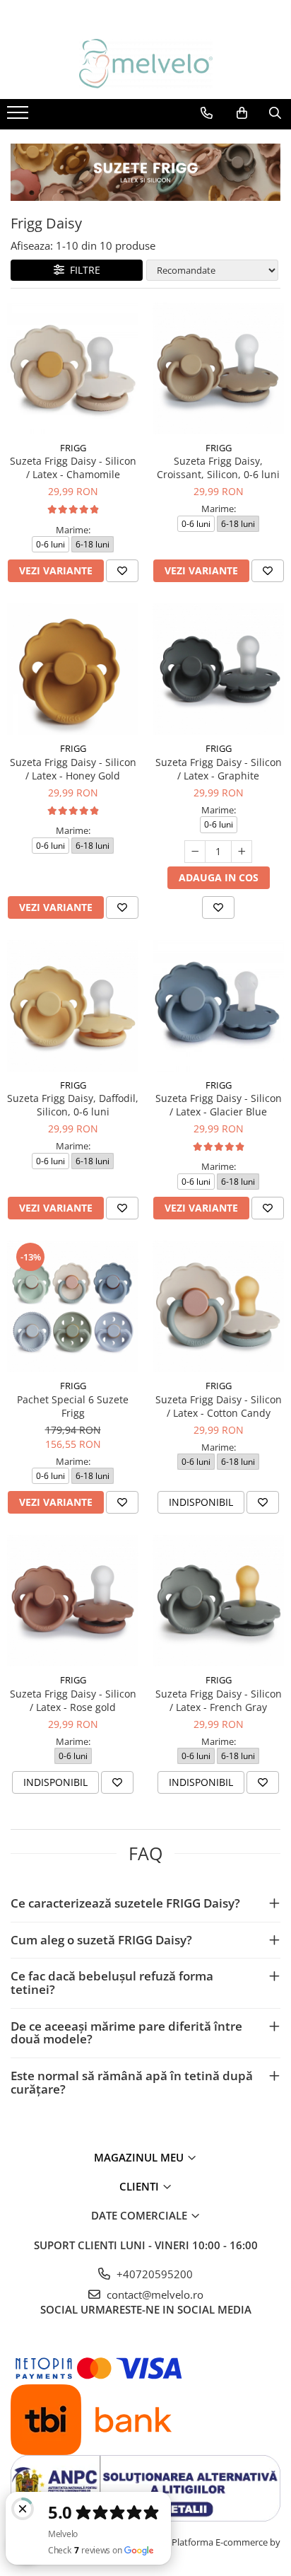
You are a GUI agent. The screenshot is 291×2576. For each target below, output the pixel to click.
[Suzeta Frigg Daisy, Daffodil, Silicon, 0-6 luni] (73, 1006)
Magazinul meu (140, 2157)
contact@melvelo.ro (154, 2294)
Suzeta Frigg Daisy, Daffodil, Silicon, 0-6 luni (73, 1105)
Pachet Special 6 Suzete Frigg (73, 1406)
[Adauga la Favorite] (122, 571)
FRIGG (73, 448)
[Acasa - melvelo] (145, 64)
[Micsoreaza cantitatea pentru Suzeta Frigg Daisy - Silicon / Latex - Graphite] (195, 852)
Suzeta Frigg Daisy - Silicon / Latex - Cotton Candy (219, 1406)
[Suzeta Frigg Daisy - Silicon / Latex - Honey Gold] (73, 669)
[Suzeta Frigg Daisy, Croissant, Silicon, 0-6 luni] (218, 369)
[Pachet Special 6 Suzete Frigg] (73, 1306)
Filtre (82, 270)
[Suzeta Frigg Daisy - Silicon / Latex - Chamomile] (73, 369)
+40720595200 (153, 2274)
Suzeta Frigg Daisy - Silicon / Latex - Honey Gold (73, 769)
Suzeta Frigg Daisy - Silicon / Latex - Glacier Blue (219, 1105)
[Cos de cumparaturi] (242, 113)
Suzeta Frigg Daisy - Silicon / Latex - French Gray (219, 1700)
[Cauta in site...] (275, 113)
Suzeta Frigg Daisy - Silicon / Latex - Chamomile (73, 468)
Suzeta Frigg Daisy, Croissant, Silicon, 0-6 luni (218, 468)
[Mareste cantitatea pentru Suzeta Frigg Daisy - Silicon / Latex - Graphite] (242, 852)
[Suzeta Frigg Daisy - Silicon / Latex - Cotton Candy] (218, 1306)
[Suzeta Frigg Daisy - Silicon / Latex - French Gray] (218, 1601)
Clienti (141, 2186)
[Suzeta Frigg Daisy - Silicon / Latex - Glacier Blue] (218, 1006)
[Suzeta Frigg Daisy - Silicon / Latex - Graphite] (218, 669)
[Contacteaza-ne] (207, 113)
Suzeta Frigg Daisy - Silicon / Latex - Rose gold (73, 1700)
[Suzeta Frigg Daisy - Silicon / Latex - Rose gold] (73, 1601)
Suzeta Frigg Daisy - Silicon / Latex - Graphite (219, 769)
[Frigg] (145, 172)
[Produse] (19, 117)
